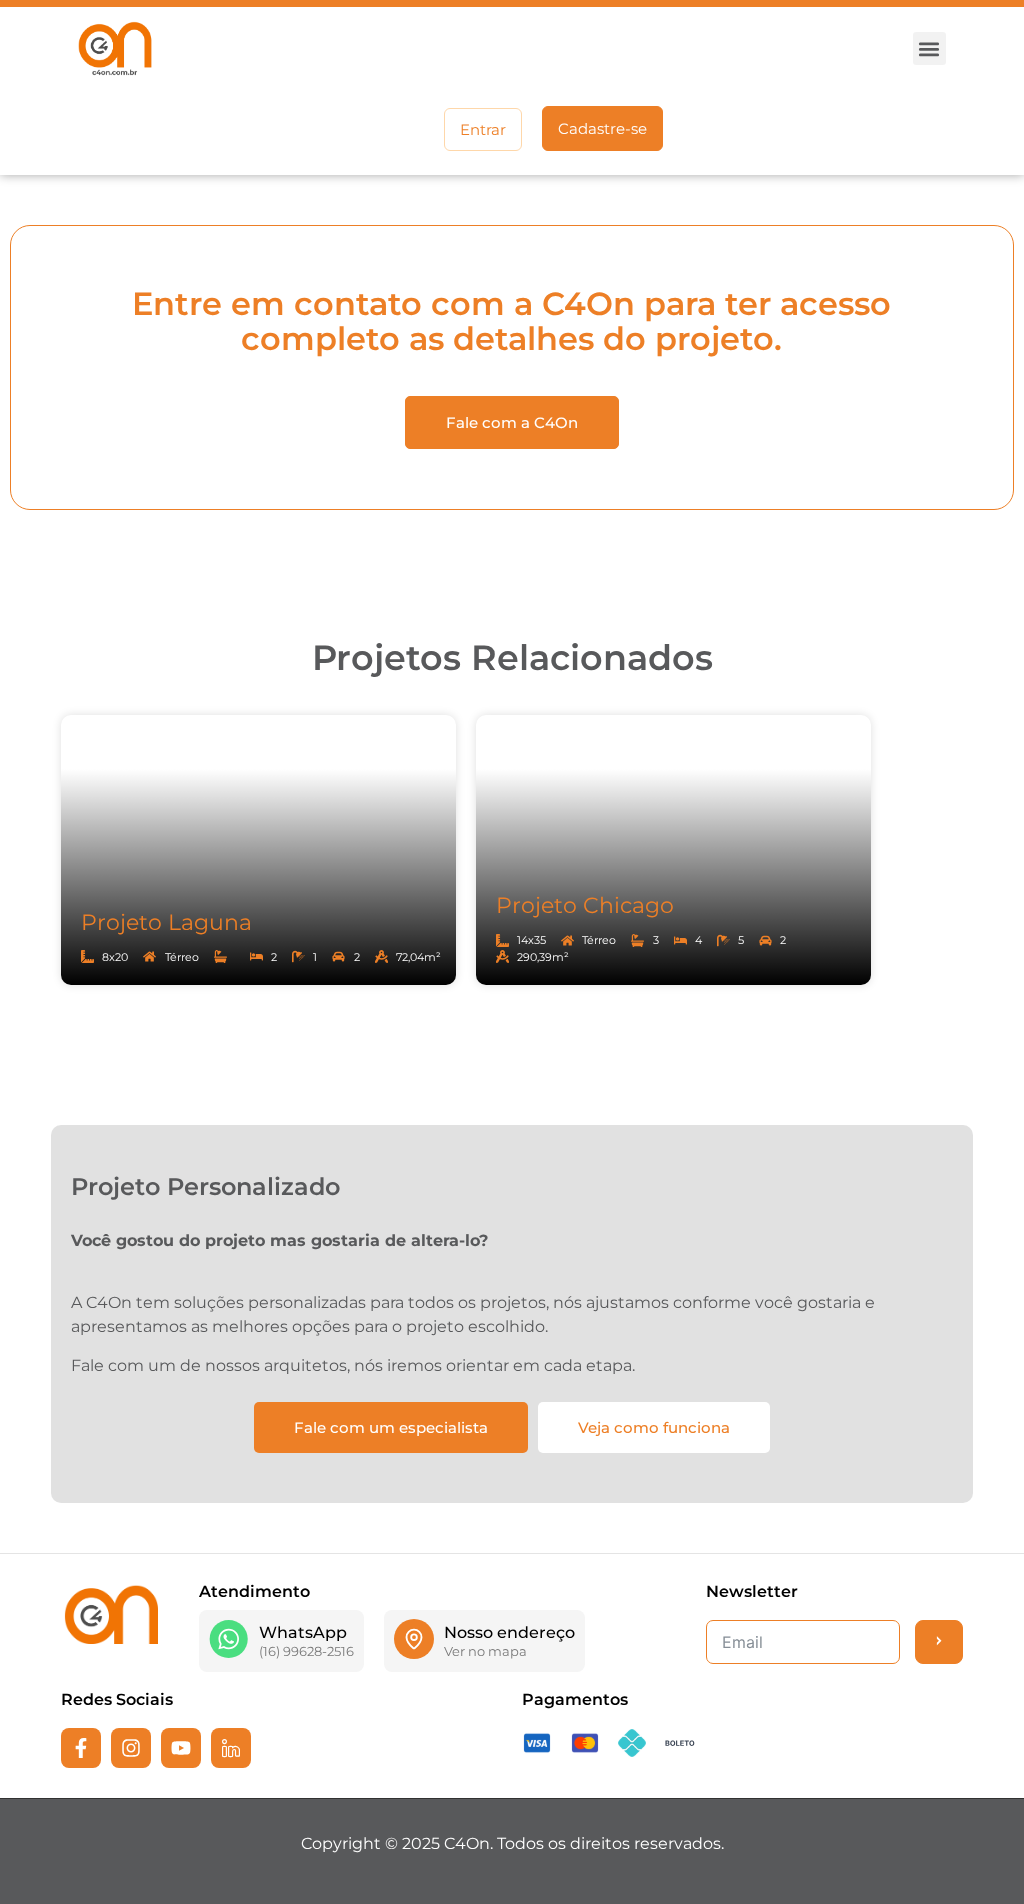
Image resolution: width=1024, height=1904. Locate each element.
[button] (929, 48)
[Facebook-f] (81, 1748)
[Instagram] (131, 1748)
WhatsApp (303, 1632)
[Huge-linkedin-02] (231, 1748)
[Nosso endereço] (414, 1639)
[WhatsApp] (229, 1639)
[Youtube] (181, 1748)
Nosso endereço (509, 1632)
